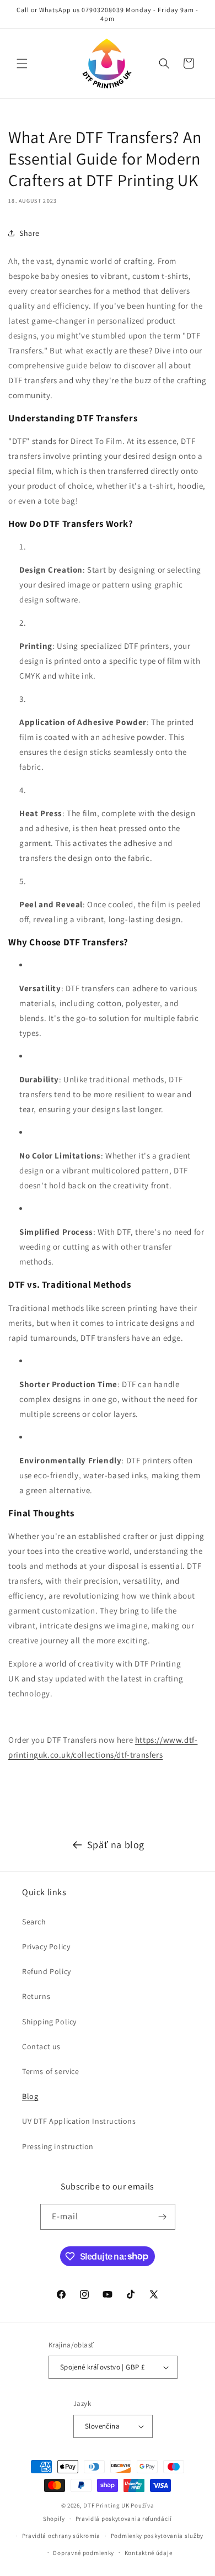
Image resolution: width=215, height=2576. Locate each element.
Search (34, 1922)
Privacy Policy (46, 1946)
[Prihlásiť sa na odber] (163, 2217)
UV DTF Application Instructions (79, 2121)
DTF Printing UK (106, 2505)
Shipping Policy (49, 2022)
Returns (36, 1996)
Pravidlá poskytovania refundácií (124, 2519)
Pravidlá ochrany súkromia (61, 2536)
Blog (30, 2096)
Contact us (41, 2046)
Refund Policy (47, 1971)
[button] (22, 64)
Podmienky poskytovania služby (157, 2536)
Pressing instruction (58, 2146)
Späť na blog (116, 1845)
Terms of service (51, 2071)
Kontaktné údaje (149, 2553)
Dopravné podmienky (84, 2553)
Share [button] (29, 233)
